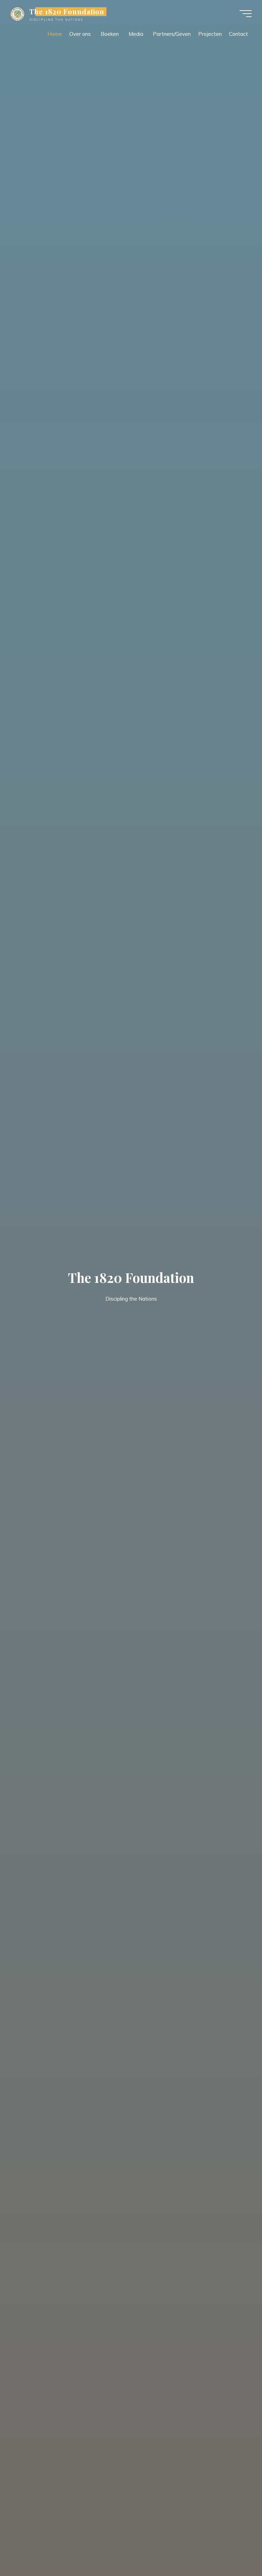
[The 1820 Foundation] (17, 13)
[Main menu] (246, 14)
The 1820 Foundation (67, 12)
